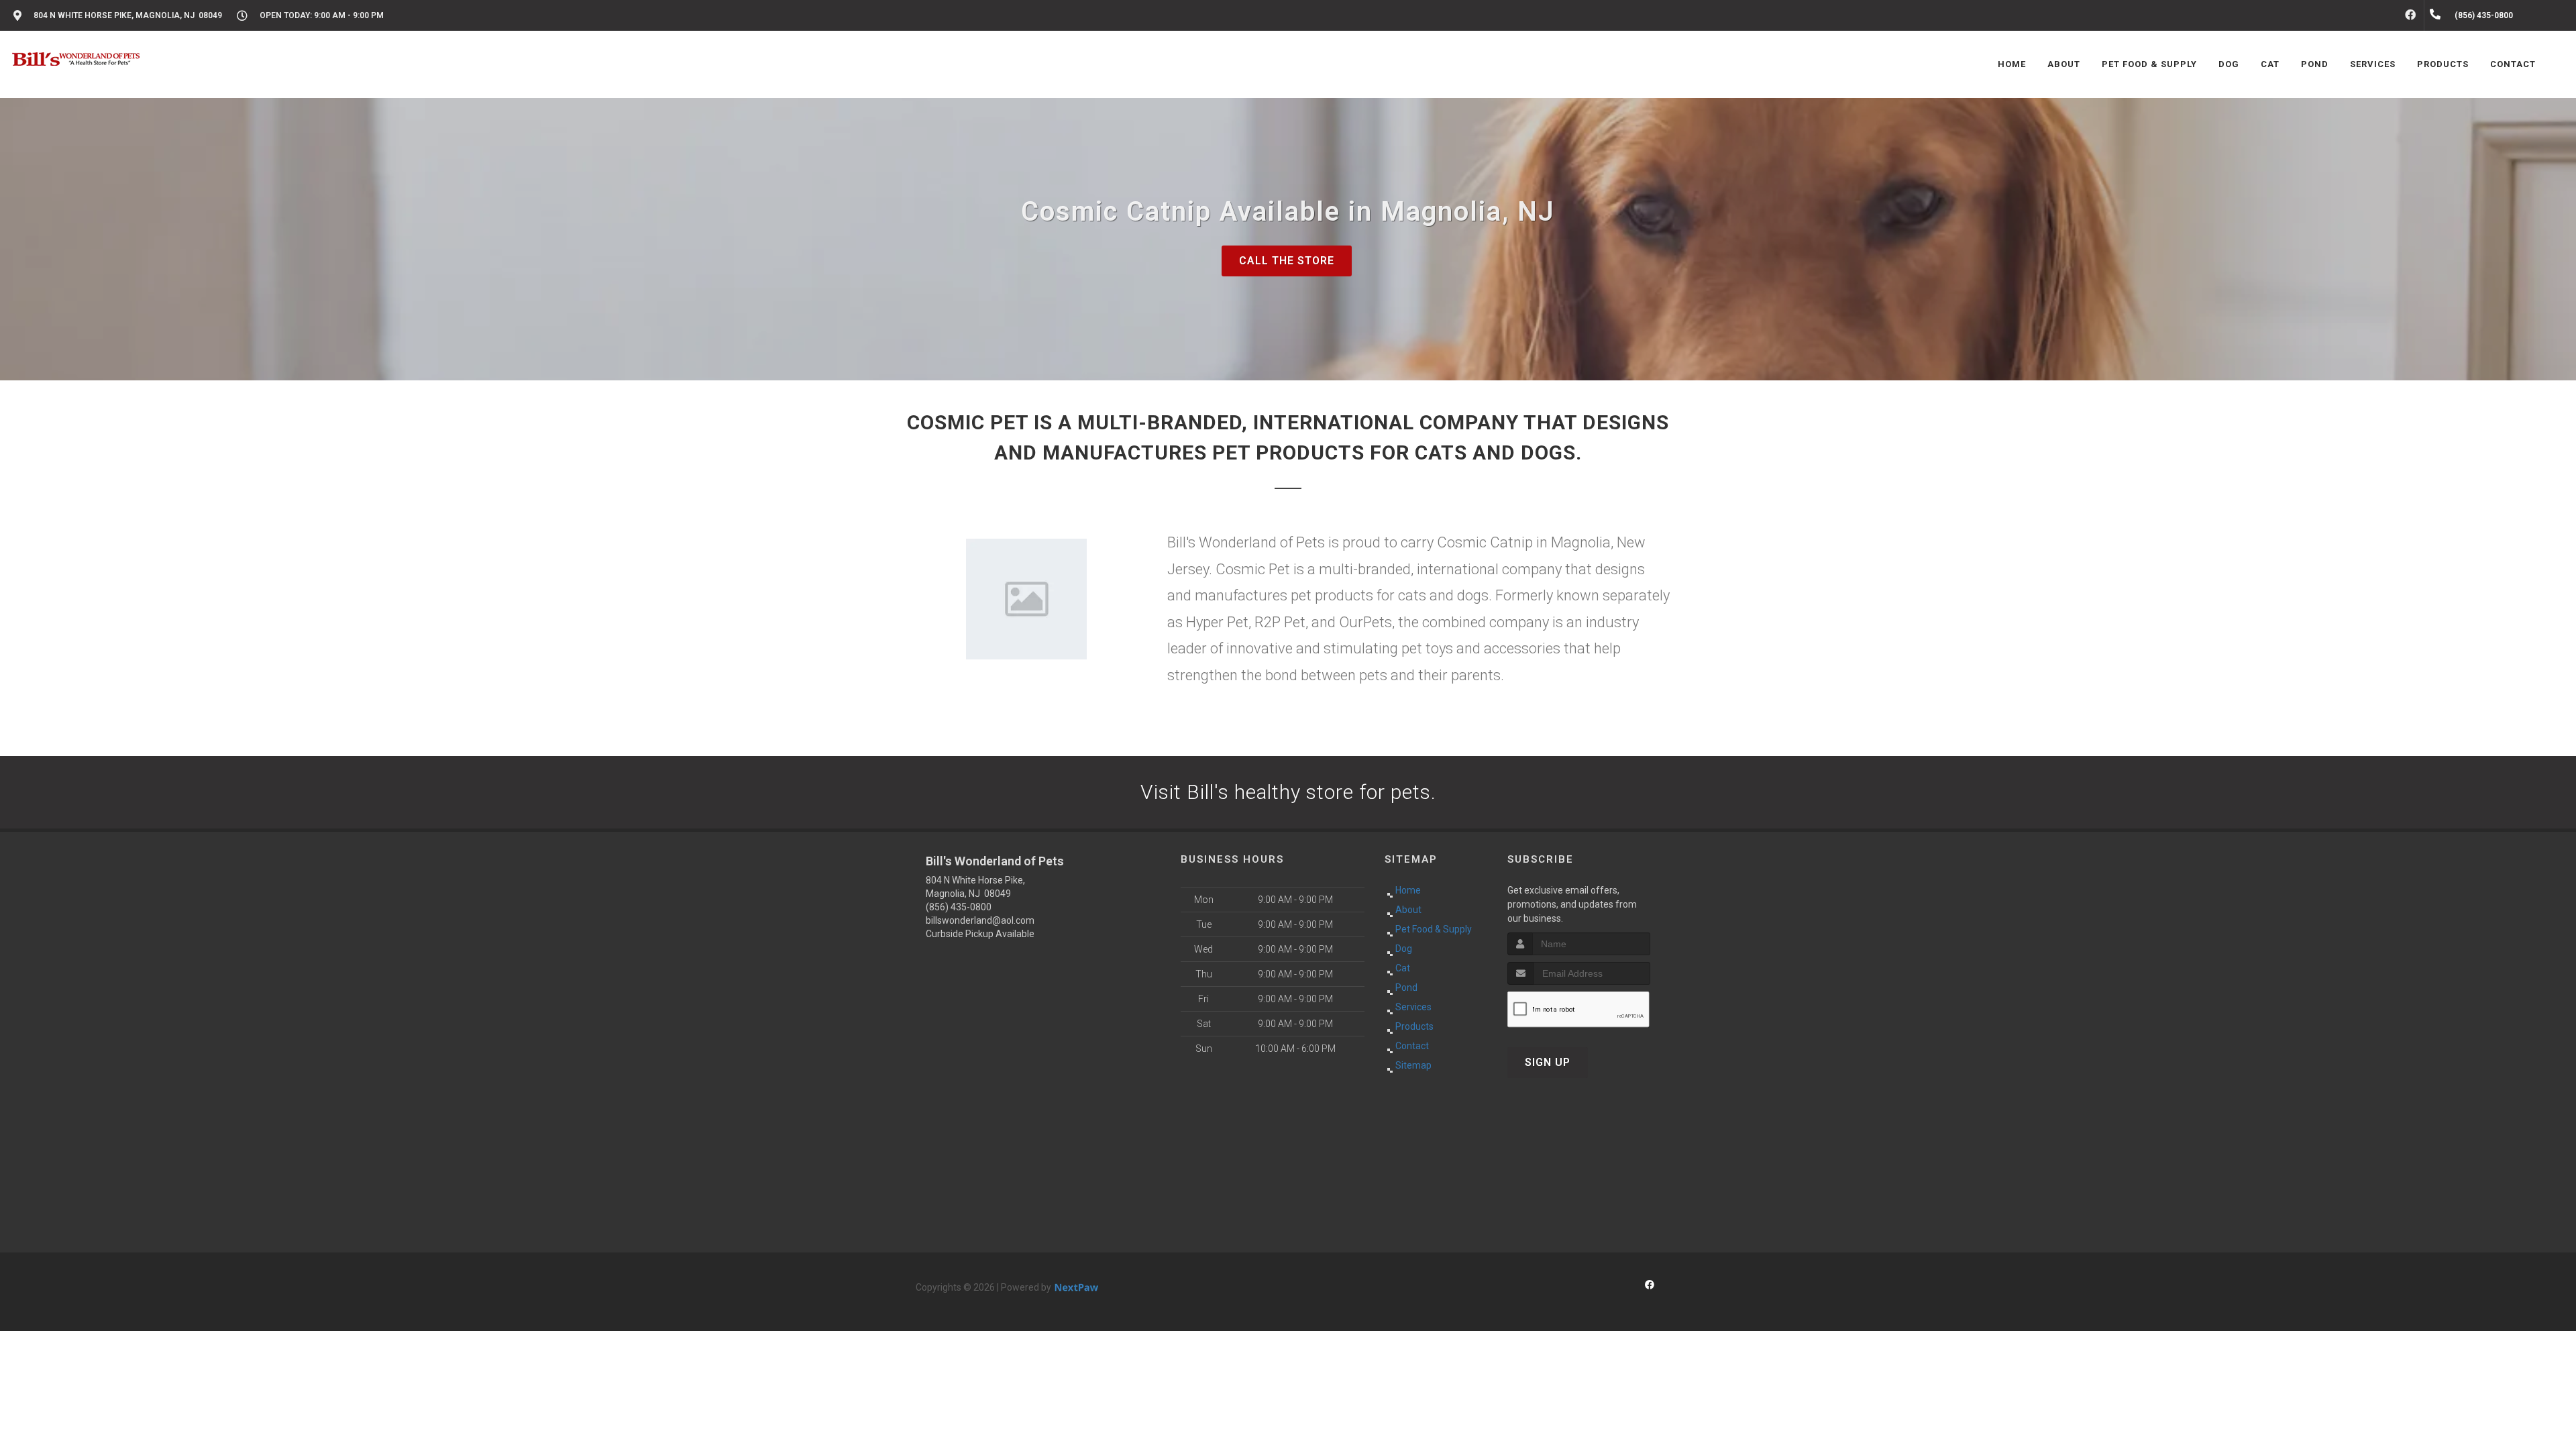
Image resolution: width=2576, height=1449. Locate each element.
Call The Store (1287, 261)
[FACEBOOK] (2410, 15)
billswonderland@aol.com (980, 920)
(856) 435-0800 (959, 907)
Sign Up (1548, 1062)
